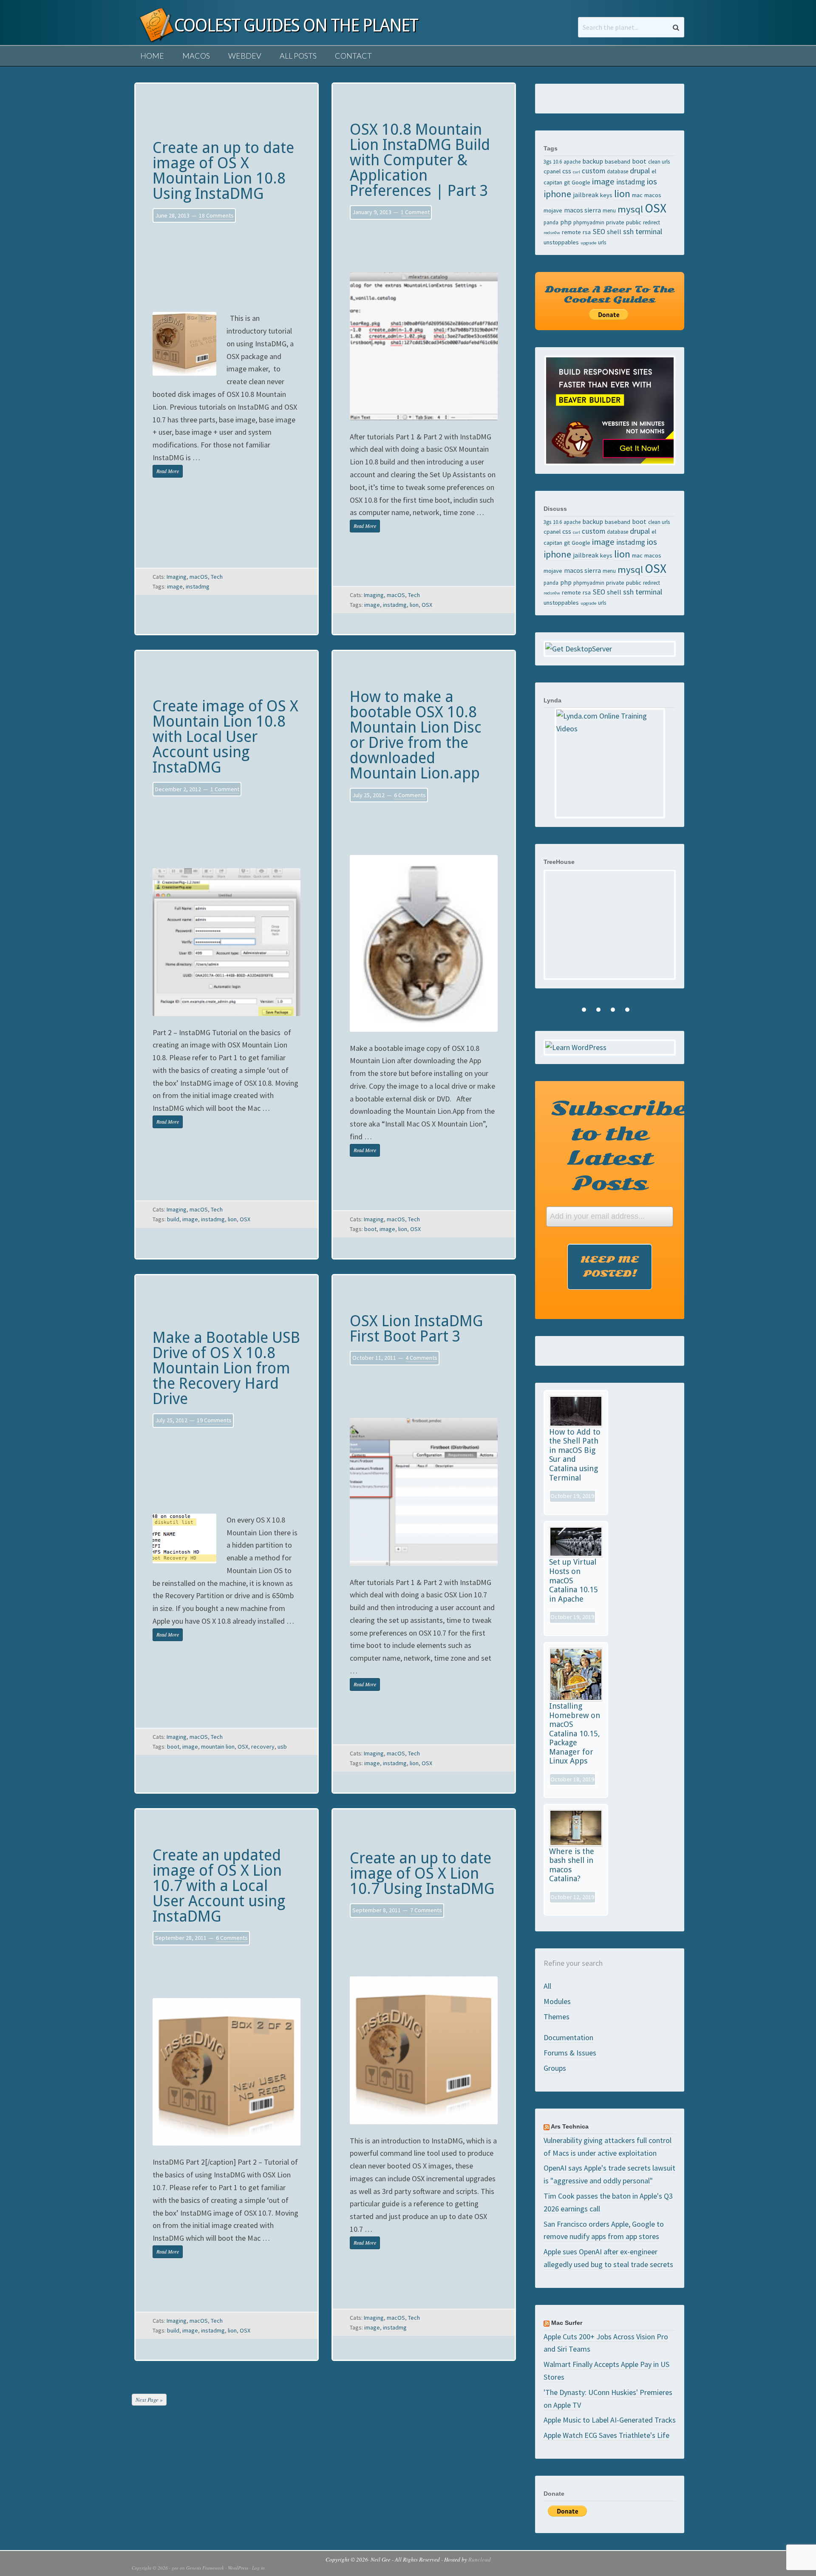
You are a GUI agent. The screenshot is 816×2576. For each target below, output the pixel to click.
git (567, 182)
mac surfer (567, 2323)
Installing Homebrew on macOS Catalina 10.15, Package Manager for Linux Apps (575, 1734)
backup (593, 161)
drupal (640, 171)
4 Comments (421, 1358)
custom (594, 171)
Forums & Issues (570, 2053)
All (547, 1986)
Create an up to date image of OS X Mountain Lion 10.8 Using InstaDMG (223, 171)
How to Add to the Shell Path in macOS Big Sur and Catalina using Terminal (575, 1455)
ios (652, 181)
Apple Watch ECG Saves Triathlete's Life (606, 2435)
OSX (427, 605)
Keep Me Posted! (610, 1267)
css (567, 171)
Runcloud (480, 2559)
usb (282, 1747)
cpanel (552, 171)
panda (551, 222)
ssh (628, 231)
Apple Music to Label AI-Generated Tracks (610, 2420)
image (175, 586)
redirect (652, 222)
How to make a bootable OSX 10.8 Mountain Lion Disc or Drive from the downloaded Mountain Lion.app (416, 735)
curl (577, 172)
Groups (555, 2068)
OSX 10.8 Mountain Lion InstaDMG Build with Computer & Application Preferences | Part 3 (420, 160)
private (615, 222)
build (173, 1219)
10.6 (557, 161)
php (566, 222)
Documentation (568, 2037)
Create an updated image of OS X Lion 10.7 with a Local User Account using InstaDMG (219, 1886)
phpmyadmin (589, 222)
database (618, 171)
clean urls (659, 161)
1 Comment (415, 212)
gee (175, 2568)
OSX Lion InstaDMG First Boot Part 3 (416, 1329)
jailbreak (586, 195)
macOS (199, 577)
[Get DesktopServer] (610, 649)
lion (414, 605)
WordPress (238, 2568)
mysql (630, 209)
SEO (599, 232)
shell (614, 232)
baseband (618, 161)
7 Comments (426, 1910)
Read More (168, 471)
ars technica (570, 2126)
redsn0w (552, 233)
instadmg (198, 586)
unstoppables (561, 242)
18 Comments (216, 215)
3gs (547, 161)
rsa (587, 232)
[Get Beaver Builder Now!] (610, 410)
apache (572, 161)
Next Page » (149, 2400)
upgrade (588, 243)
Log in (258, 2568)
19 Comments (214, 1420)
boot (370, 1229)
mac (637, 195)
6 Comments (410, 795)
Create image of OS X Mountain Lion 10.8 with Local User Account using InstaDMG (225, 737)
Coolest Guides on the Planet (153, 35)
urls (602, 242)
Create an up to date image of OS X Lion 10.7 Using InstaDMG (422, 1873)
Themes (557, 2017)
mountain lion (218, 1747)
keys (606, 195)
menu (609, 210)
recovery (263, 1747)
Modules (557, 2001)
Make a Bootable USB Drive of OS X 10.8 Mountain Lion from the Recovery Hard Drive (226, 1368)
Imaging (177, 577)
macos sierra (582, 210)
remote (571, 232)
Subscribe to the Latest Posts (613, 1146)
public (634, 222)
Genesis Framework (205, 2568)
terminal (649, 231)
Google (581, 182)
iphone (557, 194)
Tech (217, 577)
